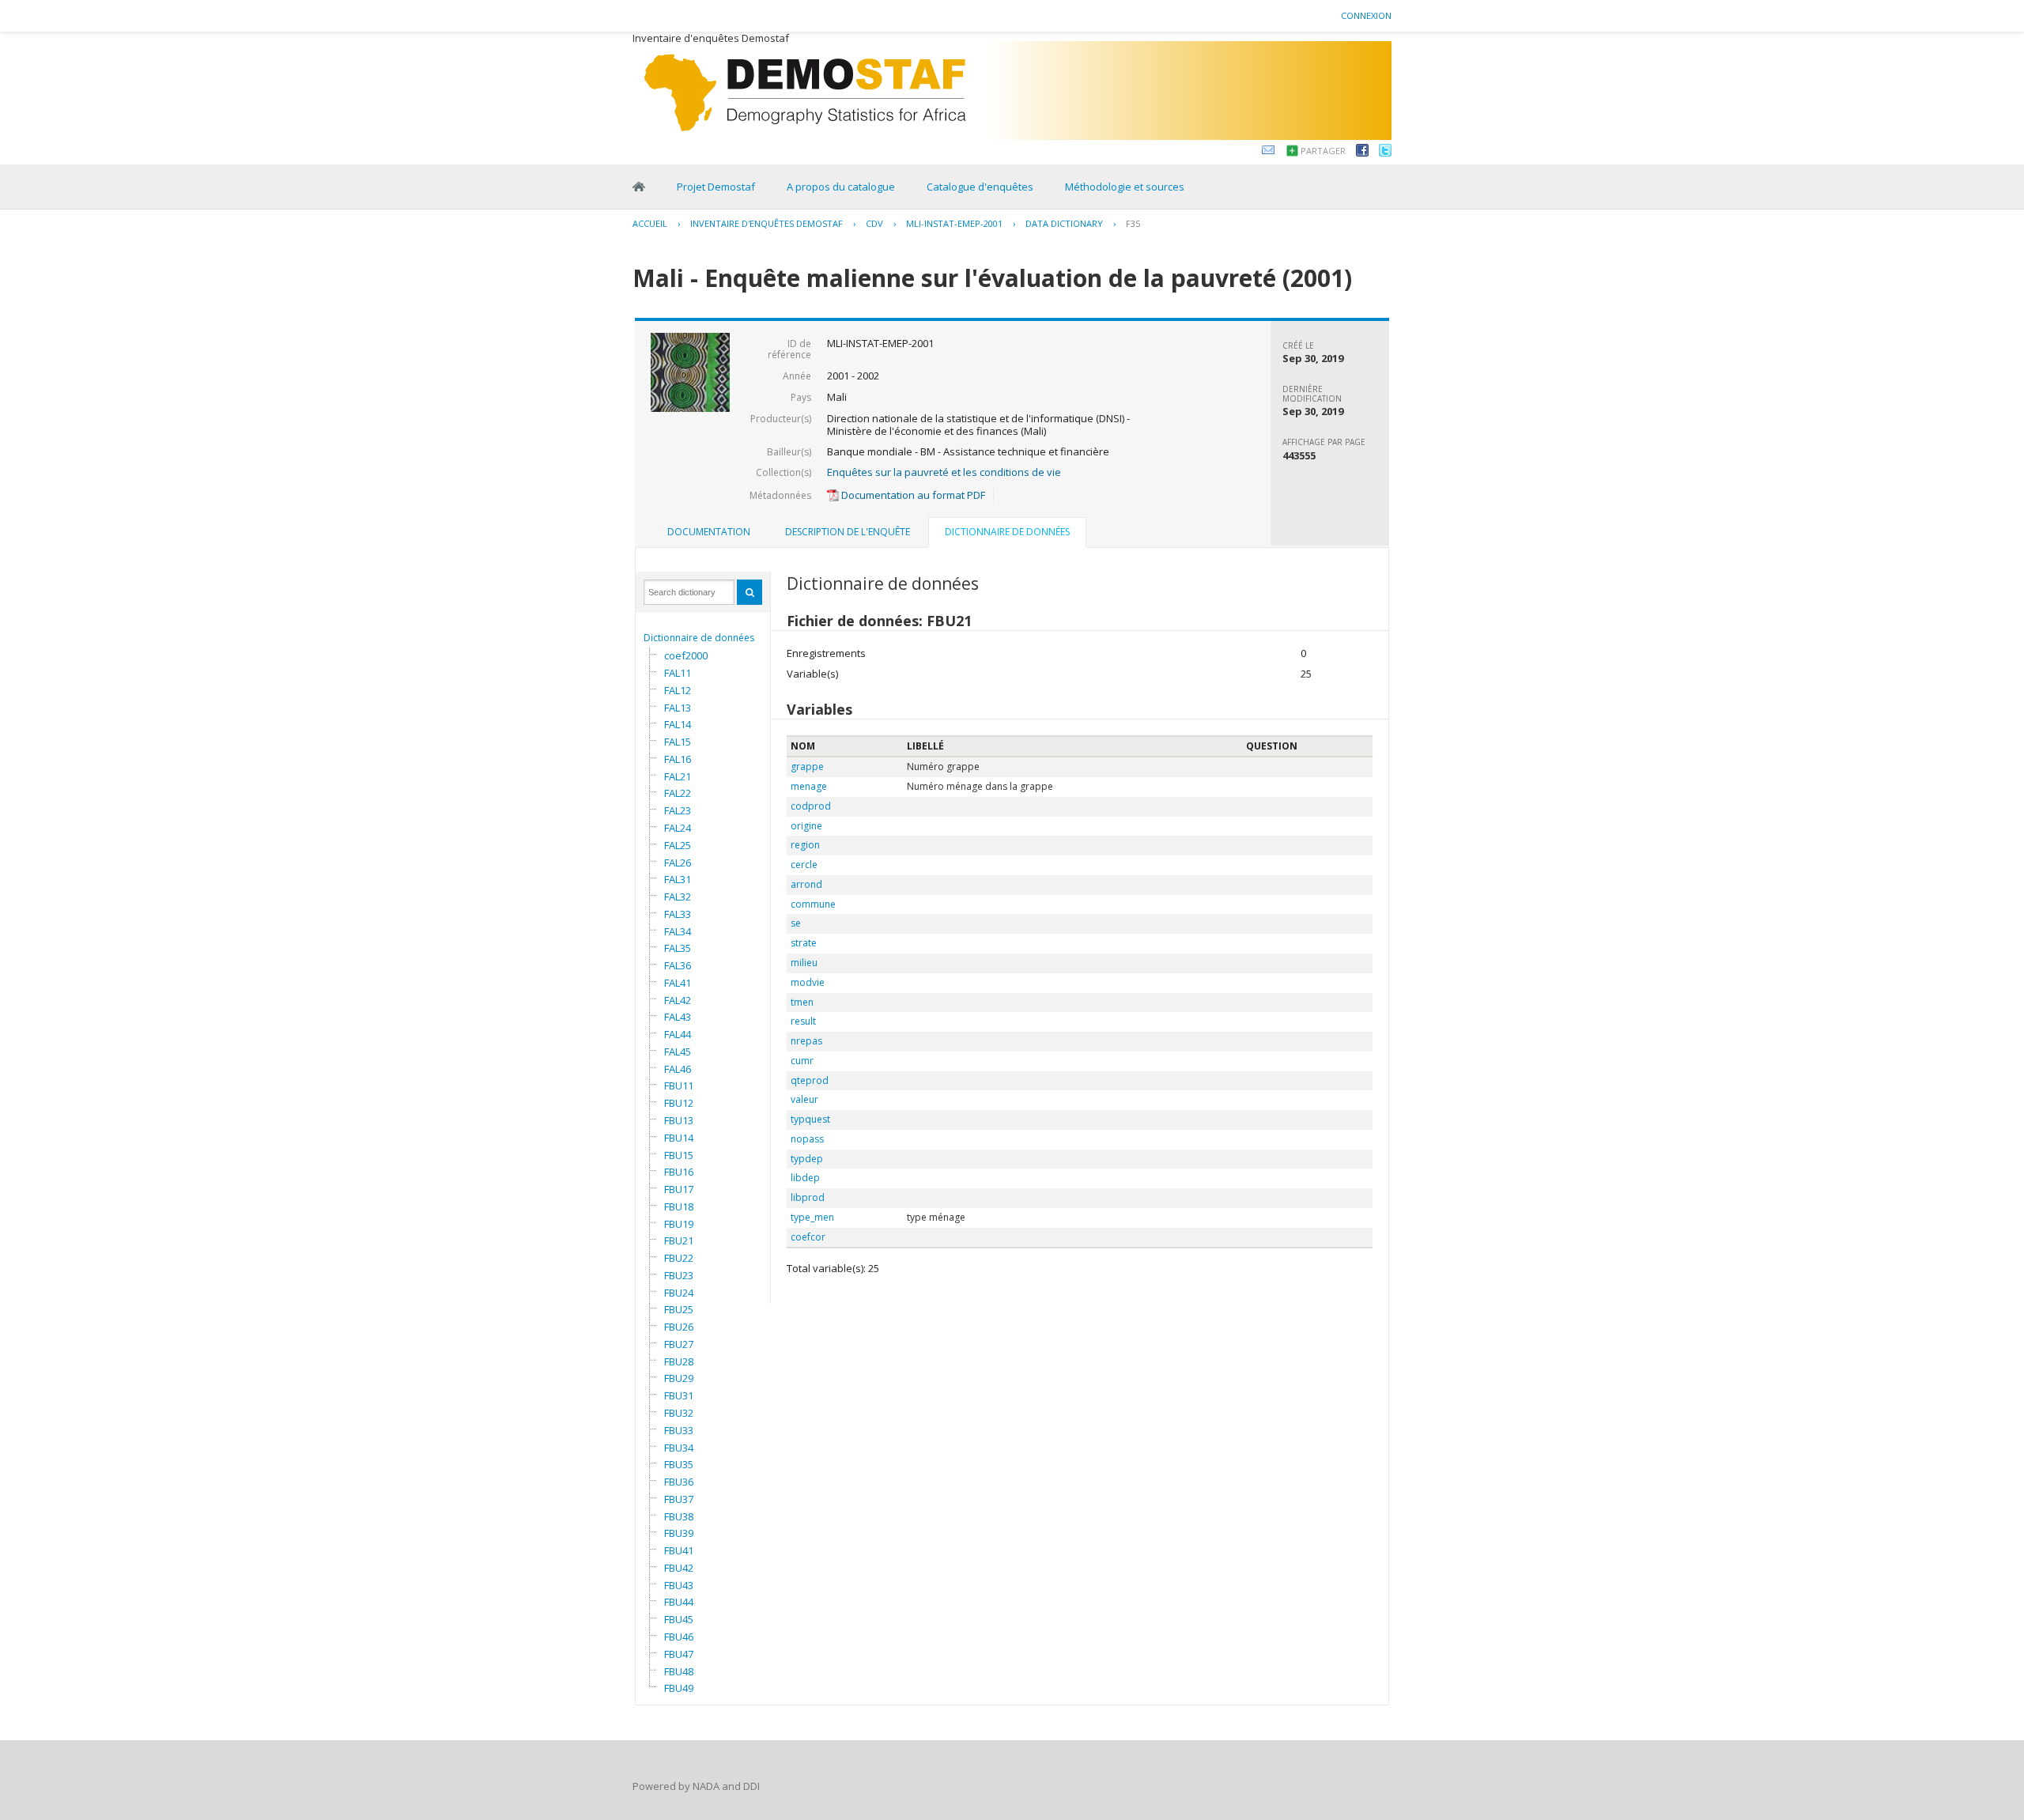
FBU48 (679, 1671)
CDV (874, 223)
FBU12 (679, 1103)
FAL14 (678, 724)
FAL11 (678, 673)
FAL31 (678, 879)
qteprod (810, 1080)
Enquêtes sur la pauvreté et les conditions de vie (944, 472)
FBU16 (679, 1172)
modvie (808, 982)
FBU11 (679, 1086)
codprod (811, 806)
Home (639, 187)
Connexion (1366, 15)
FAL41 (678, 983)
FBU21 (679, 1240)
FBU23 (679, 1275)
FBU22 (679, 1258)
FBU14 (679, 1138)
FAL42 (678, 1000)
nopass (807, 1139)
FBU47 (679, 1654)
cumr (802, 1061)
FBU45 (679, 1619)
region (805, 845)
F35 (1133, 223)
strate (804, 943)
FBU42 (679, 1568)
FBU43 (679, 1585)
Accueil (650, 223)
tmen (802, 1002)
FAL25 (678, 845)
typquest (810, 1119)
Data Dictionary (1064, 223)
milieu (804, 963)
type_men (812, 1217)
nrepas (806, 1041)
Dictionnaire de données (699, 638)
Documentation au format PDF (912, 495)
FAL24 (678, 828)
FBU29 (679, 1378)
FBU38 (679, 1516)
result (803, 1021)
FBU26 (679, 1327)
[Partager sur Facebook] (1362, 153)
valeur (804, 1099)
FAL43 (678, 1017)
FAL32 (678, 897)
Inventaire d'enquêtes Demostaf (767, 223)
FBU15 (679, 1155)
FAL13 (678, 708)
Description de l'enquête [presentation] (848, 532)
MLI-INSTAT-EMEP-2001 (954, 223)
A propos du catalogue (841, 187)
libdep (805, 1178)
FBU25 (679, 1309)
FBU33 (679, 1430)
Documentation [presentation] (709, 532)
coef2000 (686, 655)
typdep (807, 1159)
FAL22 (678, 793)
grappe (807, 767)
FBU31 (679, 1395)
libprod (808, 1197)
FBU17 (679, 1189)
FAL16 (678, 759)
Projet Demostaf (716, 187)
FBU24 (679, 1293)
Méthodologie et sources (1125, 187)
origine (806, 826)
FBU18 (679, 1206)
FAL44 (678, 1034)
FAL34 (678, 931)
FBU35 (679, 1464)
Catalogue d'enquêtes (980, 187)
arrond (806, 884)
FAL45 (678, 1052)
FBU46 (679, 1637)
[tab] (709, 532)
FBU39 (679, 1533)
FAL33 (678, 914)
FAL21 (678, 776)
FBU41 (679, 1550)
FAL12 (678, 690)
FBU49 (679, 1688)
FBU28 (679, 1361)
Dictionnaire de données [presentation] (1007, 532)
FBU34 (679, 1448)
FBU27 (679, 1344)
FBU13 (679, 1120)
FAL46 (678, 1069)
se (796, 923)
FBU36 (679, 1482)
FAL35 (678, 948)
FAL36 (678, 965)
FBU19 (679, 1224)
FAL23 (678, 810)
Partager (1323, 151)
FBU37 (679, 1499)
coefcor (808, 1237)
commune (813, 904)
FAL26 (678, 863)
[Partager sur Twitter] (1385, 153)
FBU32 (679, 1413)
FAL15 (678, 742)
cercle (804, 865)
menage (809, 786)
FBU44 (679, 1602)
